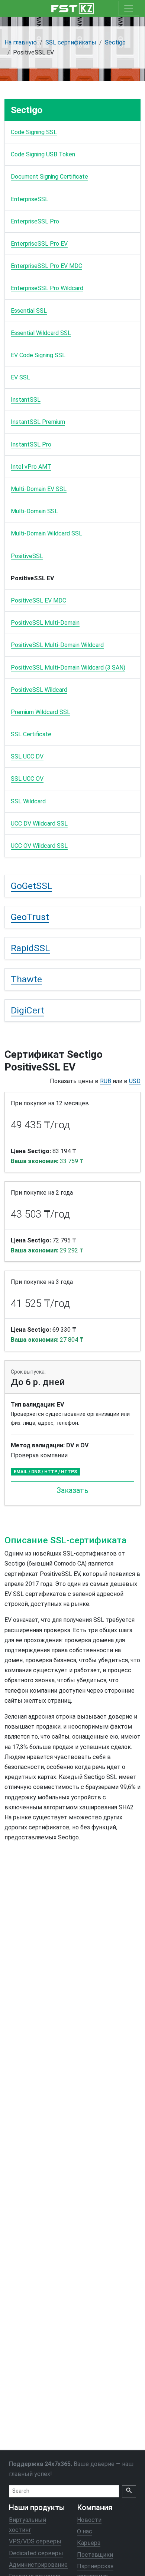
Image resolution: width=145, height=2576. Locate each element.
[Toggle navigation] (129, 8)
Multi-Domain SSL (34, 511)
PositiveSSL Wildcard (39, 690)
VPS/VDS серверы (35, 2542)
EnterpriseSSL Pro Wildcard (47, 288)
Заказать (72, 1490)
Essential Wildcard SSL (41, 333)
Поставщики (95, 2555)
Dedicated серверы (36, 2553)
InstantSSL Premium (38, 422)
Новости (89, 2520)
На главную (21, 42)
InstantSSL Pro (31, 444)
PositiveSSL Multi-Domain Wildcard (57, 645)
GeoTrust (30, 917)
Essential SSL (29, 311)
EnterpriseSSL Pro (35, 221)
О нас (85, 2532)
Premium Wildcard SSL (41, 712)
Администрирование (38, 2565)
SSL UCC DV (27, 756)
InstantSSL (26, 400)
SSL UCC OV (27, 779)
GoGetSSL (31, 886)
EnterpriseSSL (30, 199)
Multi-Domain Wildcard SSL (46, 533)
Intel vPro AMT (31, 467)
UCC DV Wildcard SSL (39, 824)
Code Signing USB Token (43, 154)
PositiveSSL (27, 556)
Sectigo (115, 42)
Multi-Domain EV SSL (39, 489)
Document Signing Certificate (49, 177)
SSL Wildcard (28, 801)
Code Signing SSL (34, 132)
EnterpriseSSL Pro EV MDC (46, 266)
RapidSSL (30, 948)
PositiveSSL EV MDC (38, 600)
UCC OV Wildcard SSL (39, 846)
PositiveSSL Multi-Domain (45, 623)
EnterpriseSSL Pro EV (39, 244)
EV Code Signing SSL (38, 355)
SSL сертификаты (71, 42)
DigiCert (28, 1010)
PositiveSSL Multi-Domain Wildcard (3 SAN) (68, 668)
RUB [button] (106, 1081)
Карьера (89, 2543)
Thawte (26, 979)
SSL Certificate (31, 734)
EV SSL (20, 377)
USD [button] (135, 1081)
